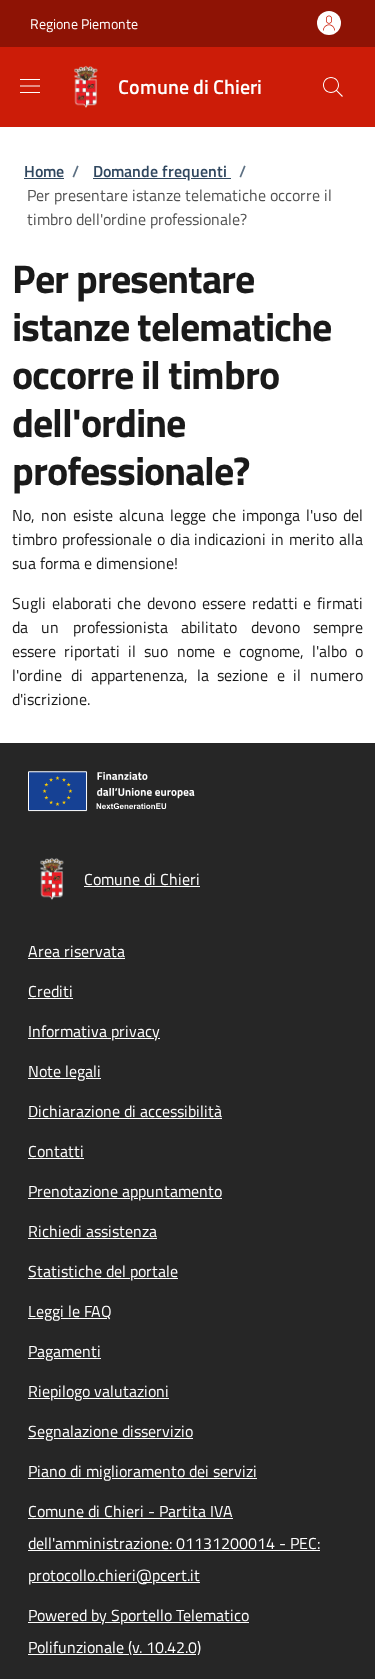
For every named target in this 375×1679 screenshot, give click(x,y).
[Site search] (333, 87)
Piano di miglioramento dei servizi (142, 1471)
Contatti (56, 1151)
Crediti (50, 991)
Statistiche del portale (103, 1271)
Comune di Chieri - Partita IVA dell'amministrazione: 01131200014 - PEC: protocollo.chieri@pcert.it (174, 1543)
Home (44, 171)
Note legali (64, 1071)
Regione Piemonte (84, 23)
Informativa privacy (94, 1031)
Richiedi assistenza (92, 1231)
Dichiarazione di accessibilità (125, 1111)
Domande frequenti (162, 171)
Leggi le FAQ (70, 1311)
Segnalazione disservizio (110, 1431)
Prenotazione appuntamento (125, 1191)
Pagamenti (64, 1351)
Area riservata (76, 951)
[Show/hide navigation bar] (30, 86)
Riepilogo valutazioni (98, 1391)
